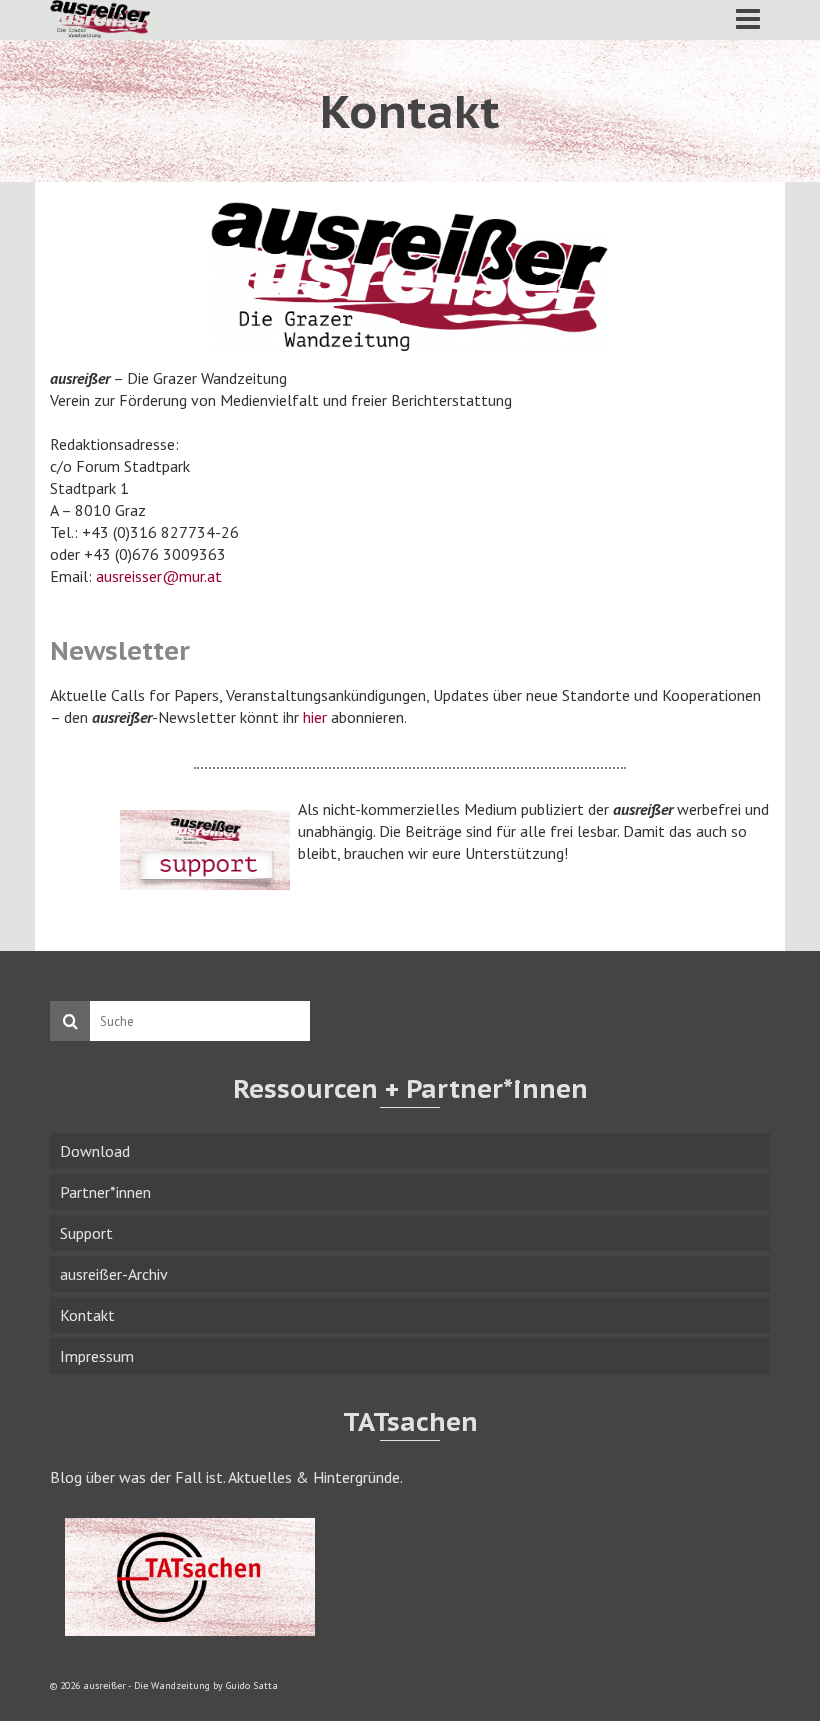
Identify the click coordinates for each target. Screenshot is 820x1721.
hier (315, 717)
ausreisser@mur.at (159, 576)
